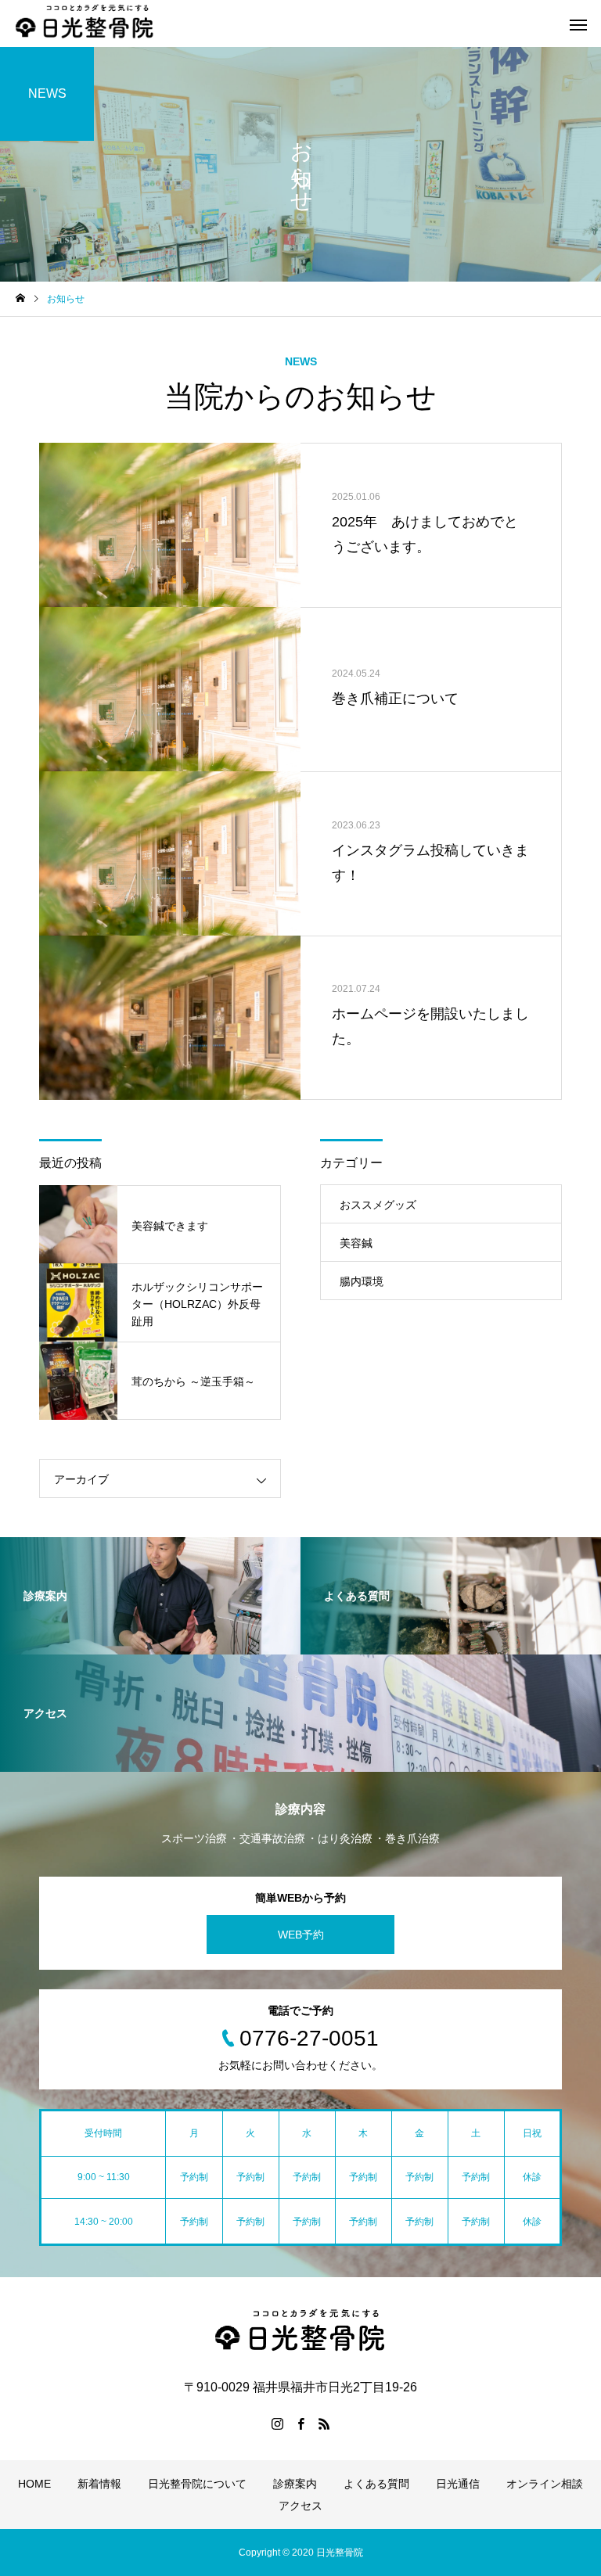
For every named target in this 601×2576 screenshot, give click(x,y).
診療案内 (295, 2484)
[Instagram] (277, 2423)
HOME (34, 2484)
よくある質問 (376, 2484)
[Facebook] (300, 2423)
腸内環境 (362, 1281)
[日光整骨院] (85, 23)
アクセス (300, 2506)
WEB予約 (301, 1935)
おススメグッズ (378, 1205)
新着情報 (99, 2484)
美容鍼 (356, 1243)
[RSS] (324, 2423)
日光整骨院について (197, 2484)
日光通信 (458, 2484)
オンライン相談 (545, 2484)
